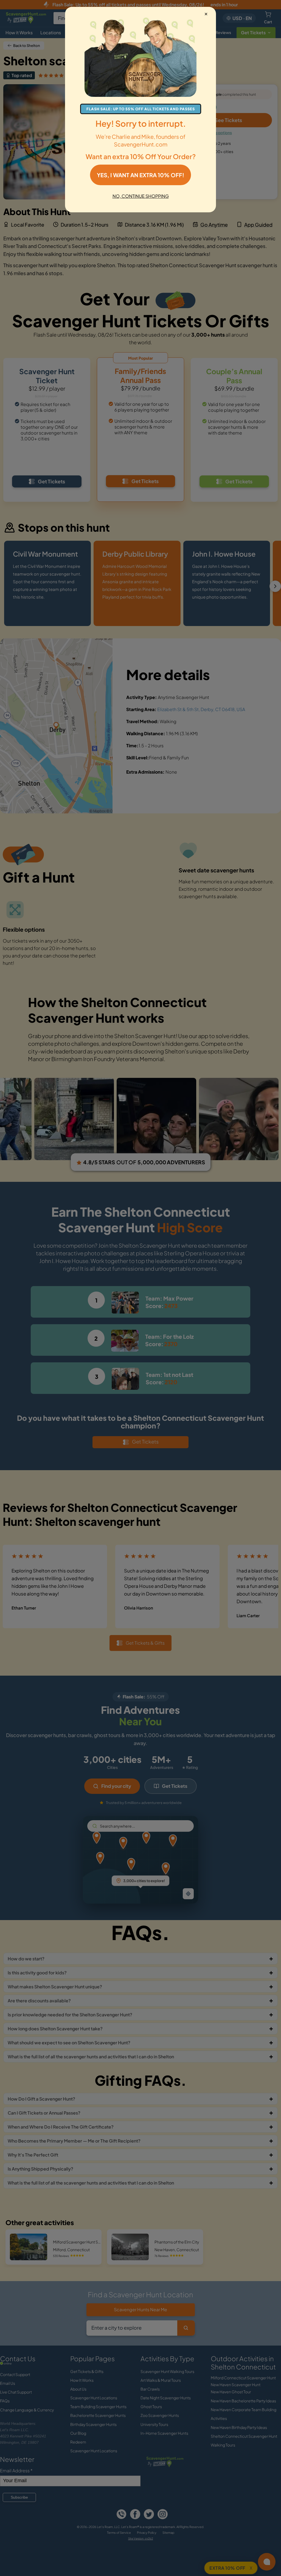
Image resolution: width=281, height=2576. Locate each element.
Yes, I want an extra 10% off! (140, 175)
